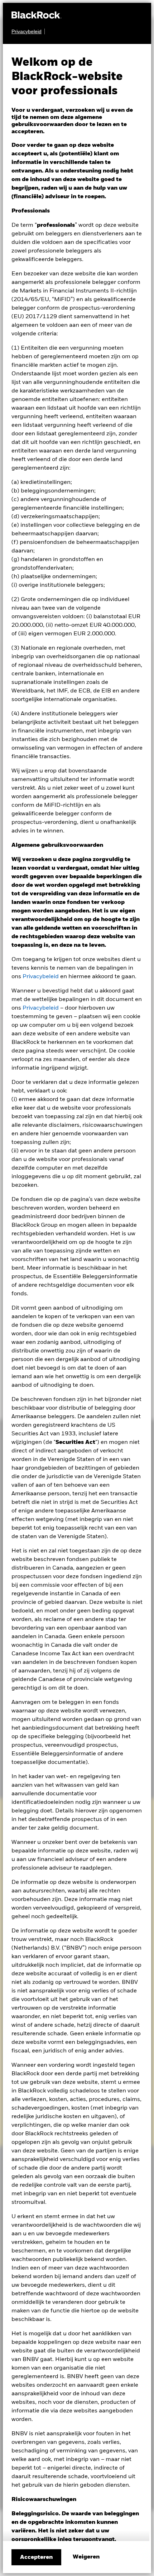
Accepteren (36, 2557)
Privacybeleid (41, 977)
